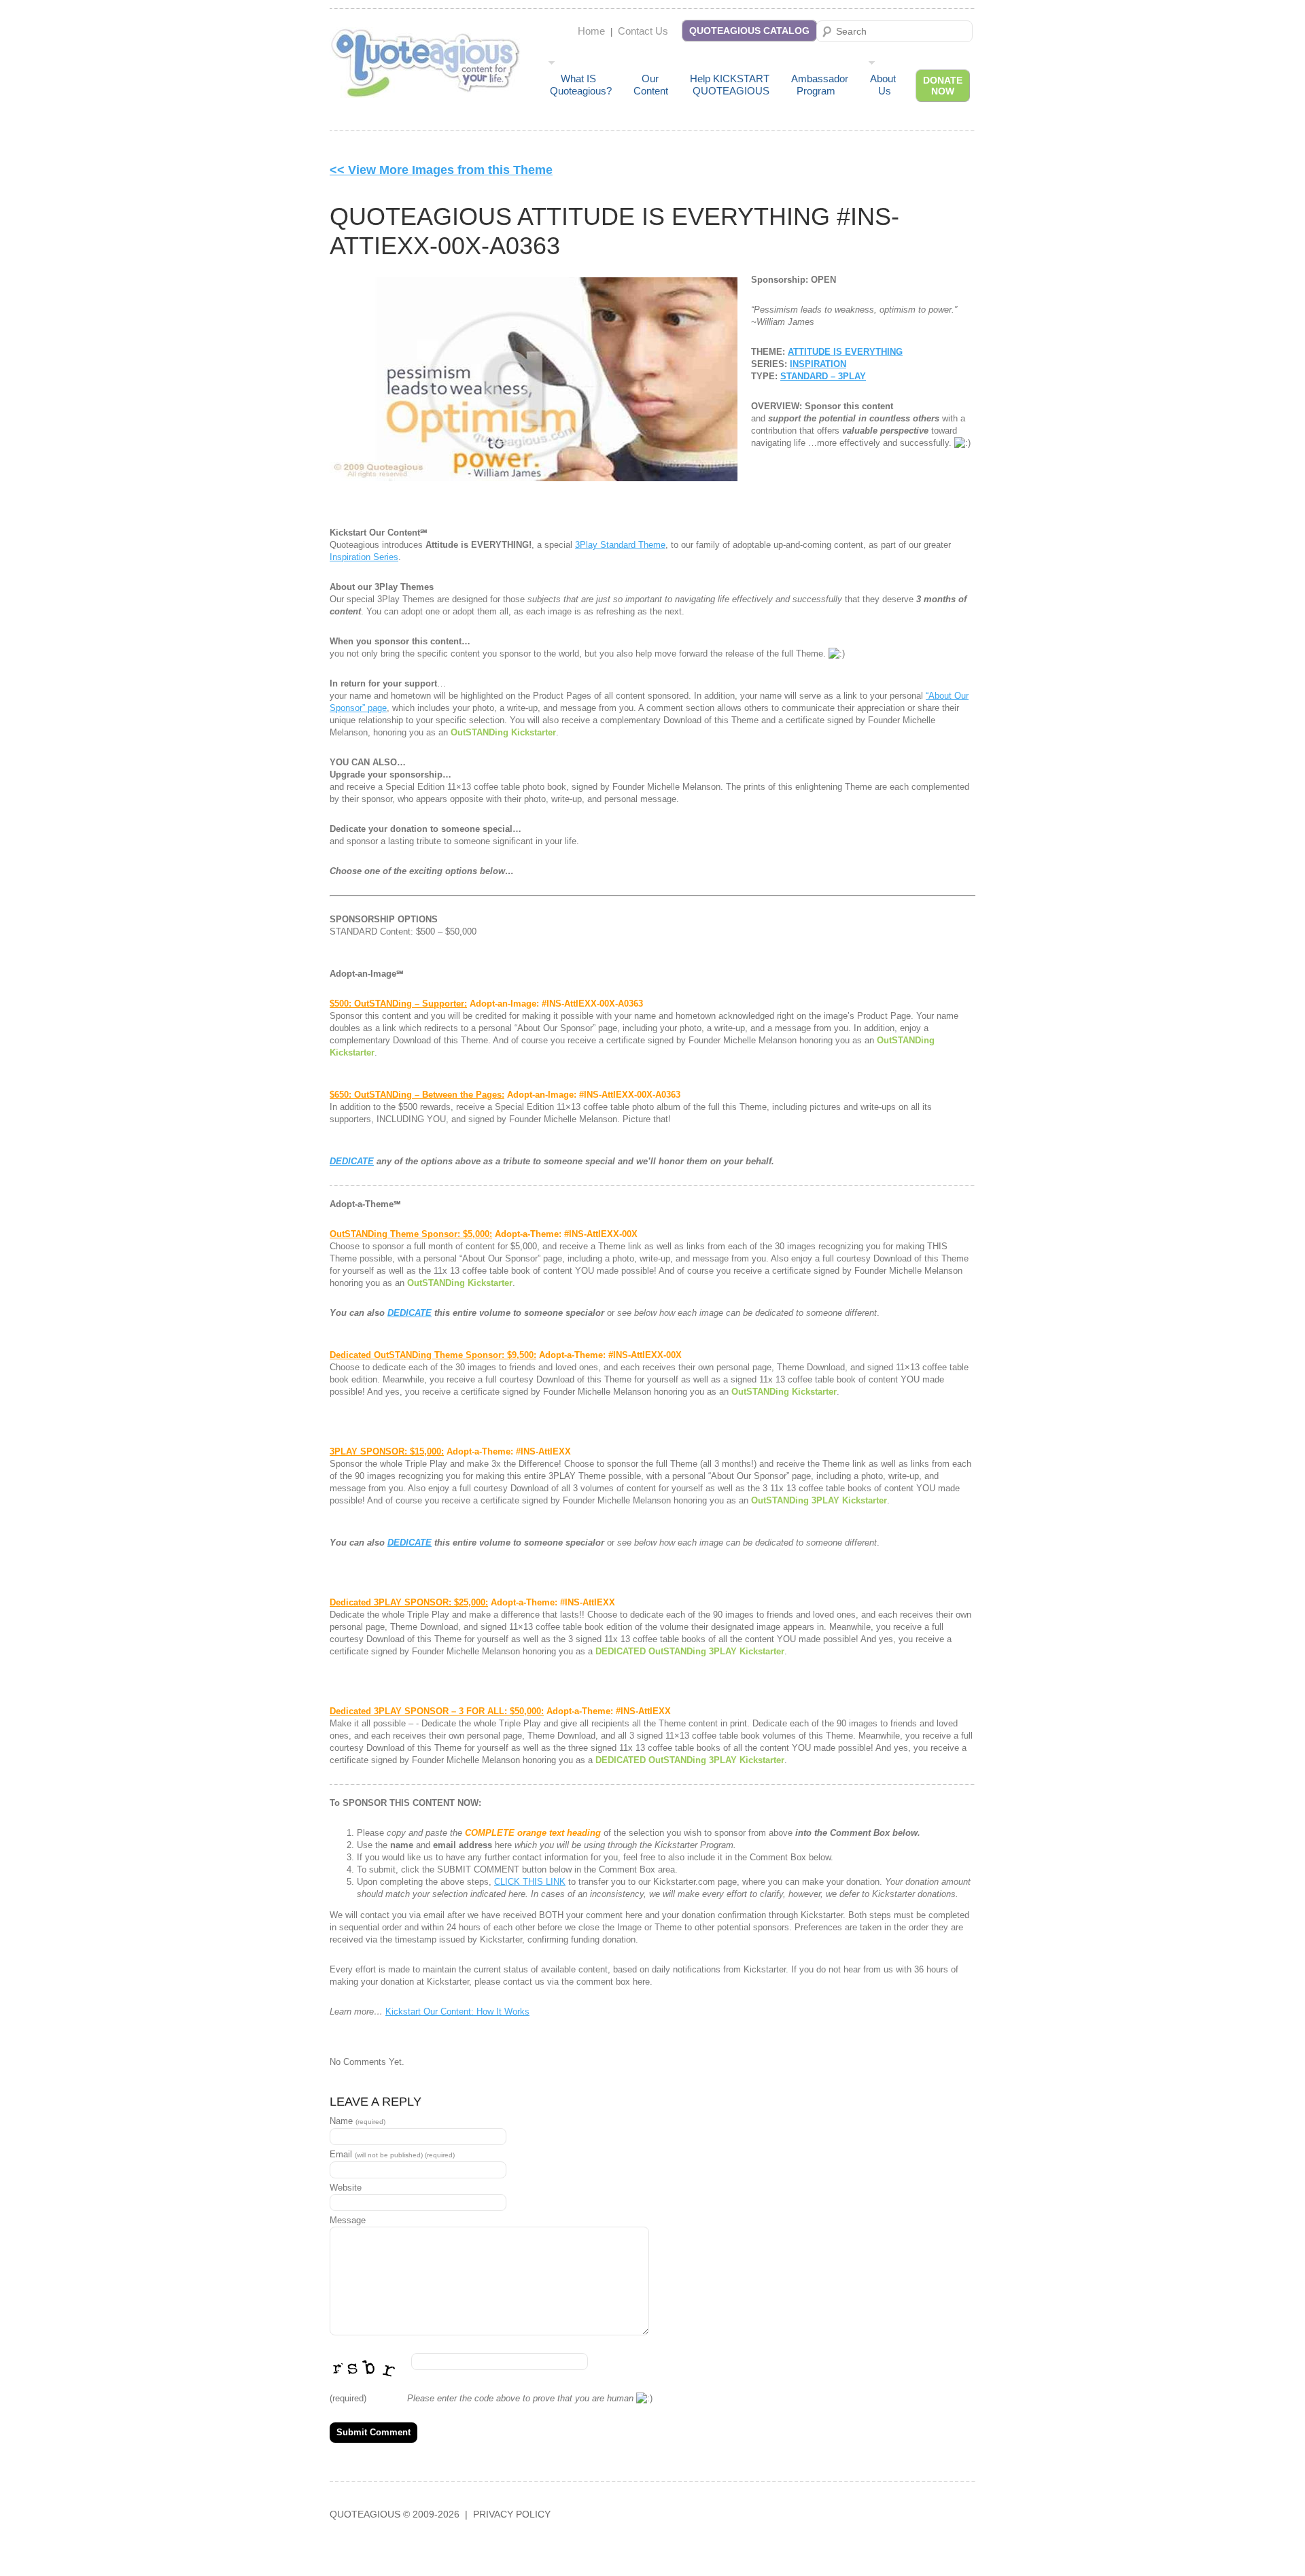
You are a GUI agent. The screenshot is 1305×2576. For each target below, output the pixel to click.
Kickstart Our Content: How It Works (457, 2012)
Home (591, 31)
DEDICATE (352, 1161)
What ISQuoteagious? (581, 85)
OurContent (651, 85)
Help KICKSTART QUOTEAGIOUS (730, 85)
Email (392, 2154)
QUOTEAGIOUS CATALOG (749, 31)
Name (358, 2121)
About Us (883, 85)
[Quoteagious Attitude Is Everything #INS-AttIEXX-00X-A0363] (534, 379)
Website (346, 2188)
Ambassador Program (820, 85)
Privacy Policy (512, 2514)
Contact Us (643, 31)
